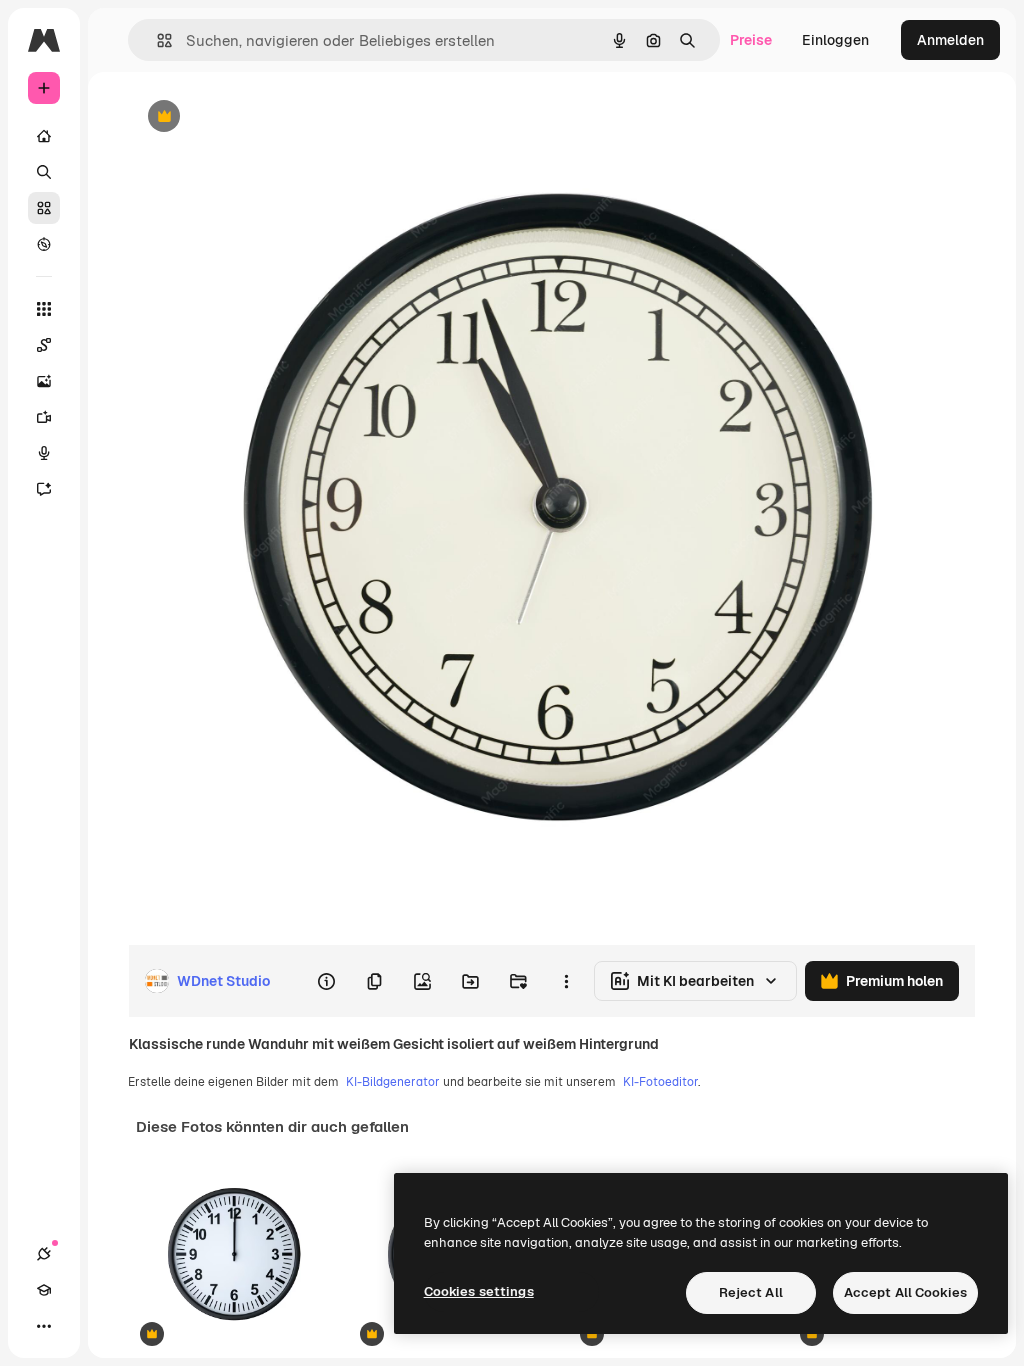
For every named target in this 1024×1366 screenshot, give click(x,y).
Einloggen (835, 40)
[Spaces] (44, 345)
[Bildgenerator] (44, 381)
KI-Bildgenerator (393, 1082)
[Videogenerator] (44, 417)
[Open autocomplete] (156, 40)
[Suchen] (44, 172)
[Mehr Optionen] (566, 981)
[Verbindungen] (44, 1254)
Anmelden (950, 40)
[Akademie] (44, 1290)
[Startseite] (44, 136)
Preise (751, 40)
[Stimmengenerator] (44, 453)
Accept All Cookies (905, 1292)
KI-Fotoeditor (660, 1082)
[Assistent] (44, 489)
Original (256, 117)
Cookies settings (479, 1291)
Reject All (751, 1292)
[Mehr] (44, 1326)
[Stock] (44, 208)
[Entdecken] (44, 244)
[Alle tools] (44, 309)
